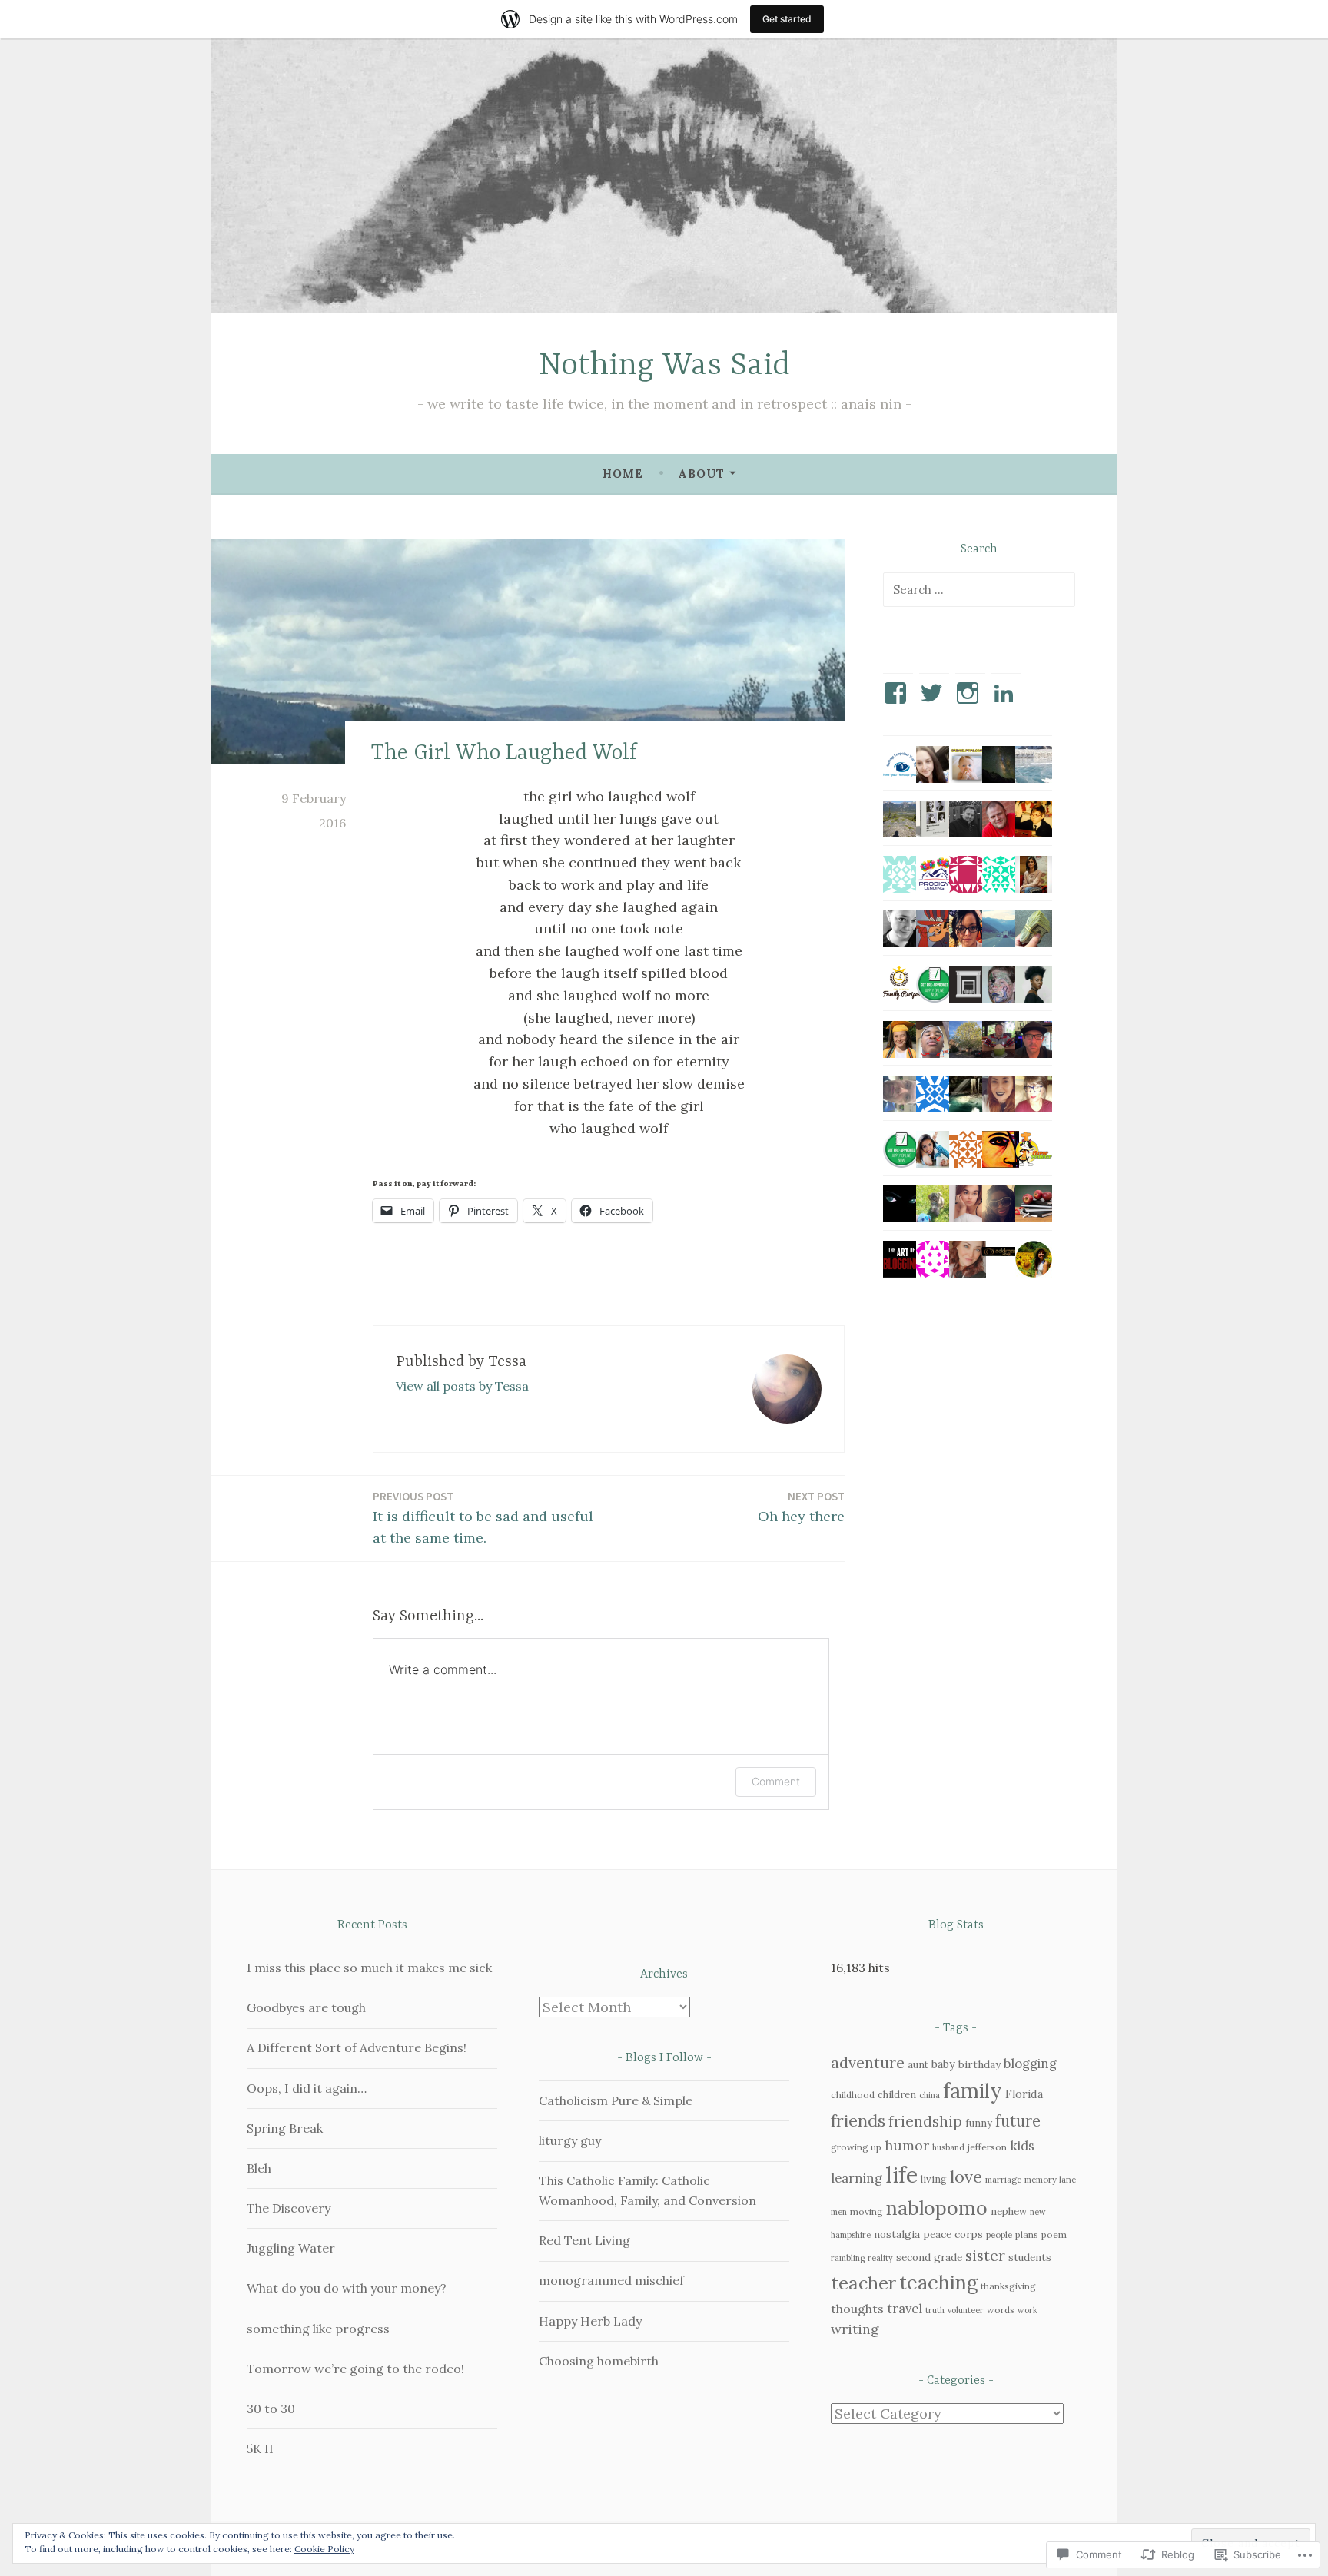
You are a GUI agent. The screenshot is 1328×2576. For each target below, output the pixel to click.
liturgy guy (570, 2140)
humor (907, 2145)
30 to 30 (271, 2409)
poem (1054, 2235)
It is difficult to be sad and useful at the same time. (483, 1518)
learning (857, 2178)
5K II (260, 2448)
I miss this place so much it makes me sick (369, 1968)
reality (880, 2258)
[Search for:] (979, 589)
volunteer (966, 2310)
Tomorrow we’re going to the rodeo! (355, 2369)
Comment (776, 1781)
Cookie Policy (324, 2549)
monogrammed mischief (611, 2280)
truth (935, 2310)
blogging (1030, 2064)
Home (623, 474)
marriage (1003, 2179)
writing (855, 2329)
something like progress (318, 2329)
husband (948, 2147)
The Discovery (289, 2208)
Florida (1024, 2094)
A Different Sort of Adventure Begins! (357, 2047)
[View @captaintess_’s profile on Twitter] (934, 693)
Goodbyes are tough (306, 2007)
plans (1027, 2235)
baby (943, 2064)
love (966, 2177)
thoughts (857, 2309)
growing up (856, 2147)
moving (867, 2211)
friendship (925, 2121)
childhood (853, 2095)
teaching (938, 2283)
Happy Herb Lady (590, 2321)
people (999, 2235)
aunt (918, 2065)
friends (858, 2120)
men (839, 2212)
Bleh (259, 2168)
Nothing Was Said (664, 366)
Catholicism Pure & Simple (616, 2100)
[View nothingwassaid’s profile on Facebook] (898, 693)
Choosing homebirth (599, 2361)
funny (979, 2123)
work (1028, 2310)
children (897, 2095)
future (1018, 2121)
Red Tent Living (584, 2240)
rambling (848, 2258)
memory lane (1050, 2179)
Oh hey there (801, 1507)
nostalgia (897, 2234)
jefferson (987, 2147)
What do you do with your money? (347, 2288)
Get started (787, 19)
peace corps (953, 2234)
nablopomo (937, 2208)
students (1030, 2257)
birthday (979, 2064)
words (1001, 2310)
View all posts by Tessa (462, 1386)
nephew (1009, 2211)
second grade (929, 2257)
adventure (868, 2062)
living (934, 2179)
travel (905, 2309)
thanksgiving (1008, 2286)
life (901, 2174)
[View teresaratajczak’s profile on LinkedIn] (1006, 693)
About (701, 474)
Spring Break (285, 2128)
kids (1022, 2146)
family (973, 2090)
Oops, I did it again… (307, 2088)
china (930, 2095)
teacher (863, 2283)
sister (985, 2255)
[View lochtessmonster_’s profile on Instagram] (970, 693)
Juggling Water (291, 2248)
